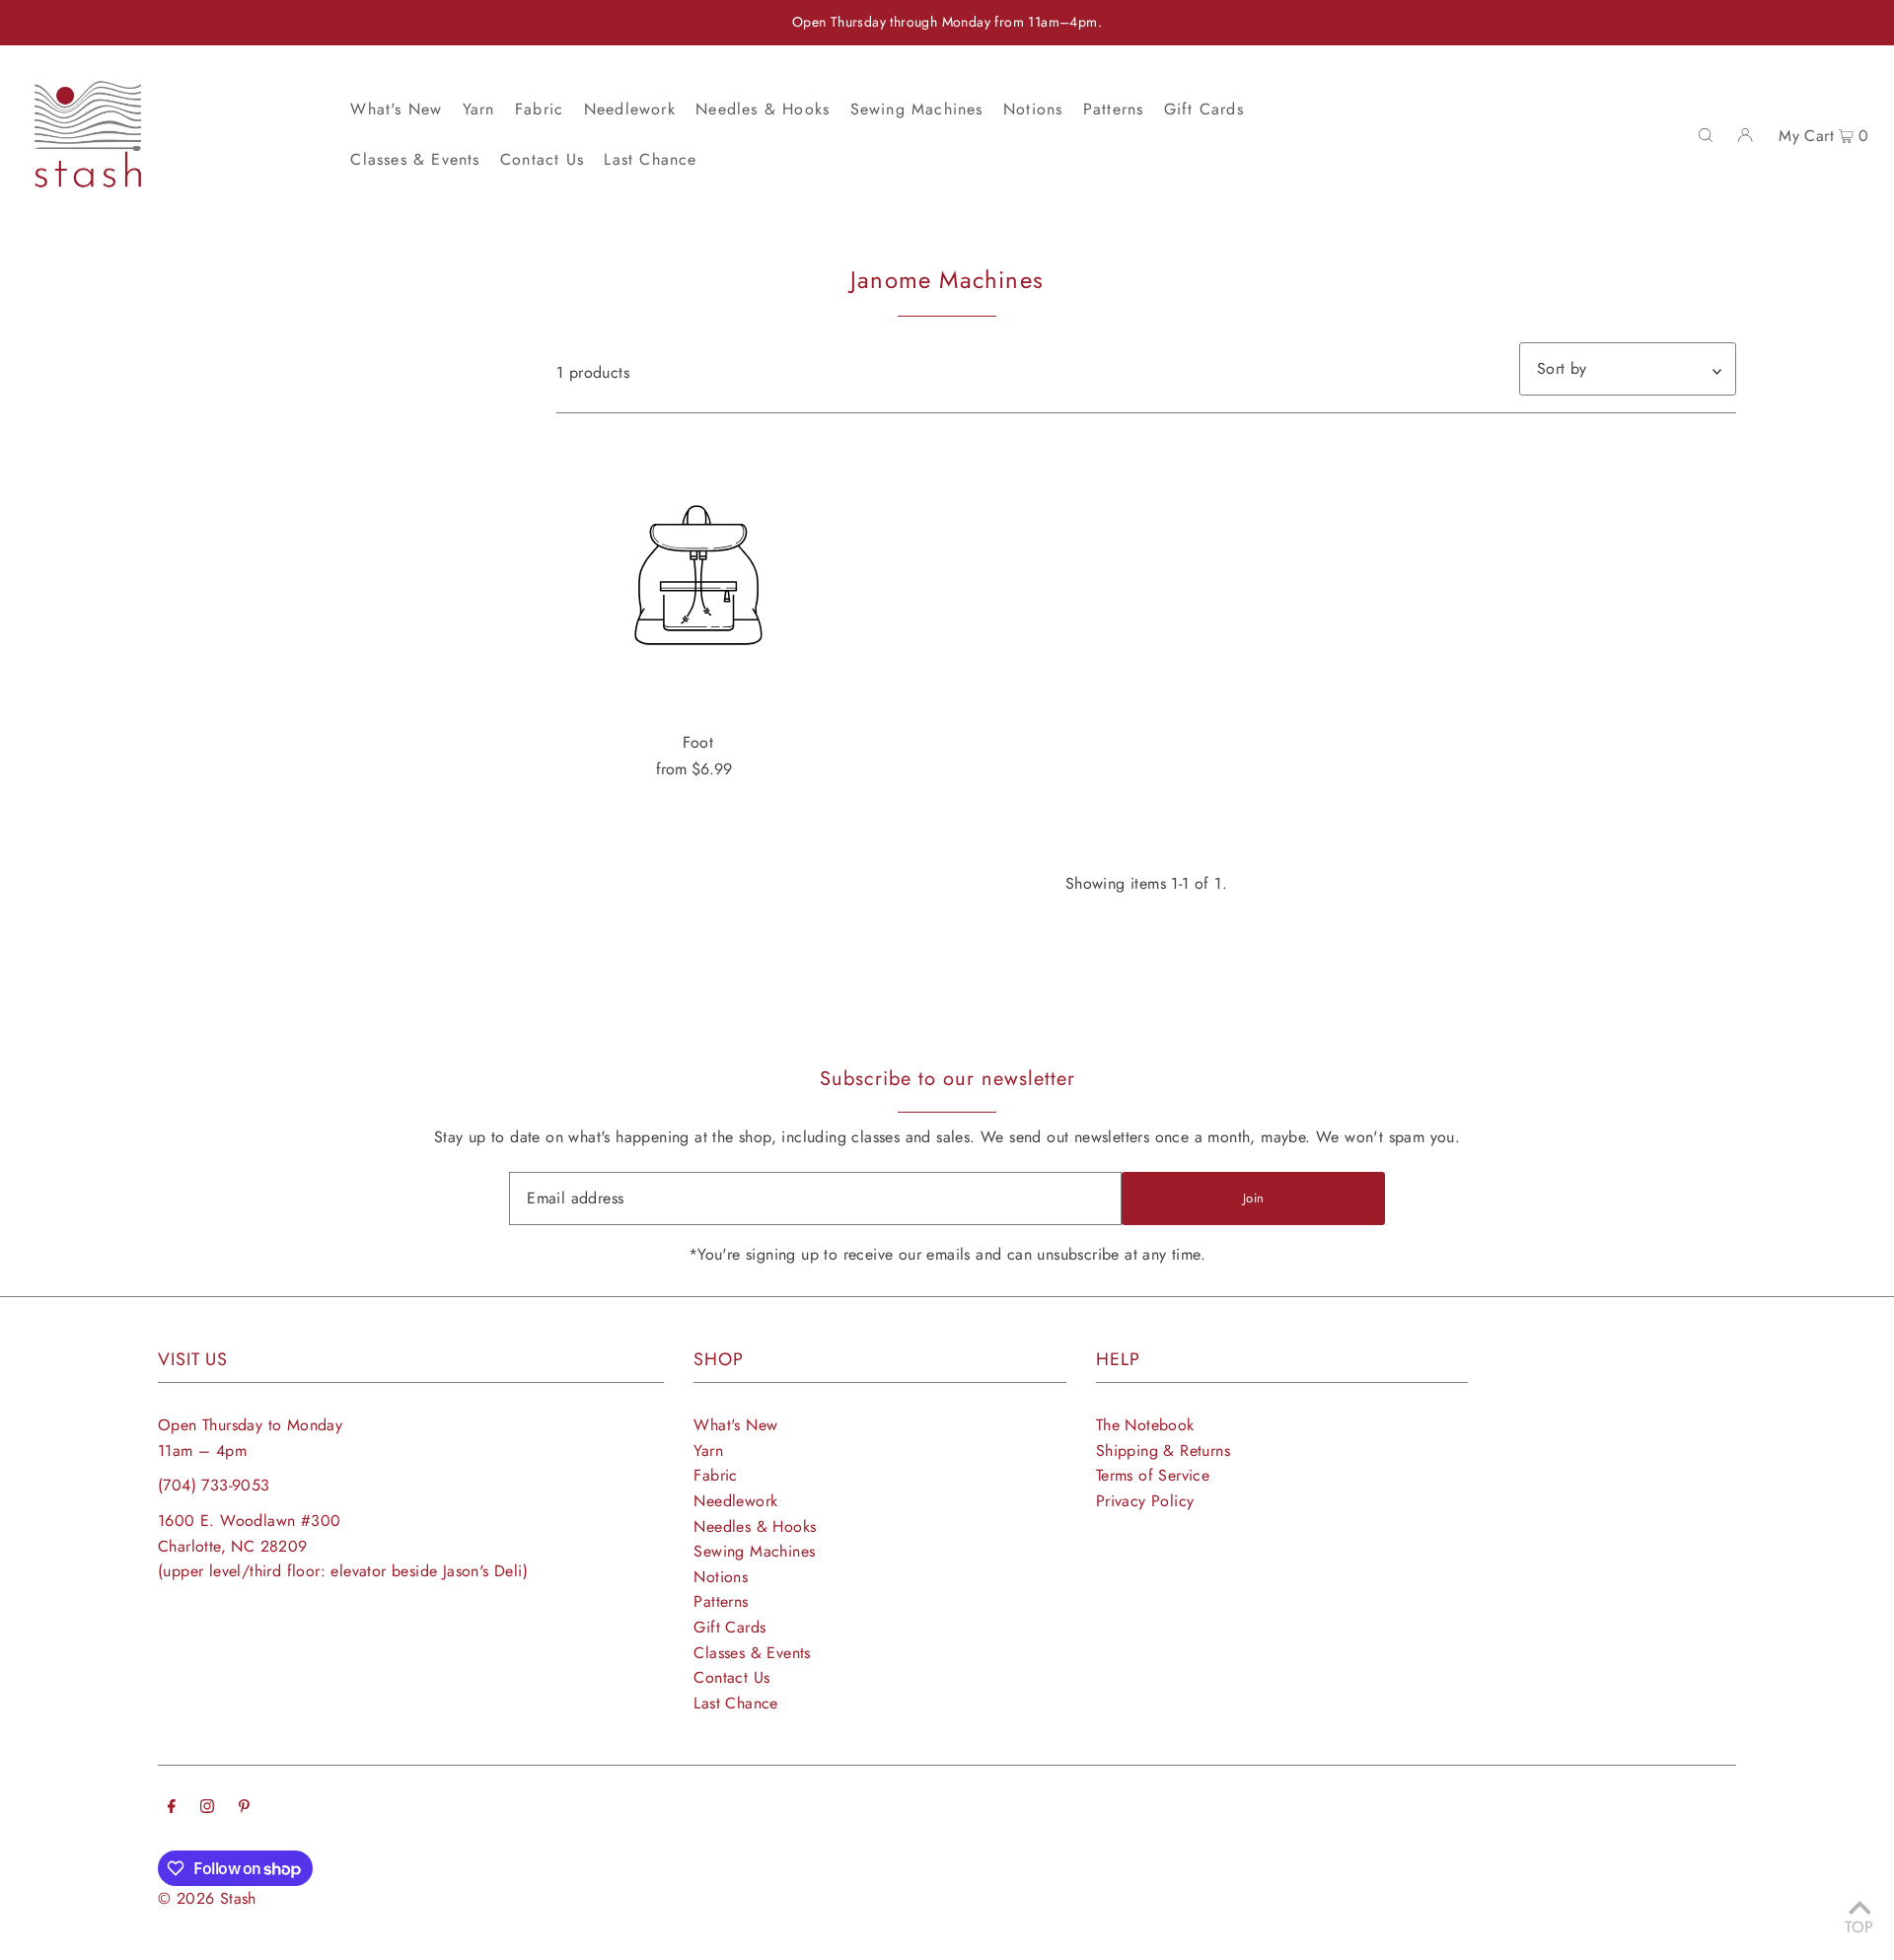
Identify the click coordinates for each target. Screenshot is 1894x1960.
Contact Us (731, 1677)
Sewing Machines (754, 1551)
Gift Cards (729, 1627)
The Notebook (1145, 1425)
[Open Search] (1706, 134)
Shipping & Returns (1163, 1451)
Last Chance (735, 1703)
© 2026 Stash (207, 1898)
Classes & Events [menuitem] (415, 159)
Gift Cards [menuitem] (1204, 109)
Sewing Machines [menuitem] (917, 109)
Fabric (715, 1475)
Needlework (735, 1501)
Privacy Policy (1145, 1501)
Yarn (708, 1451)
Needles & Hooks (755, 1526)
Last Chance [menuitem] (650, 159)
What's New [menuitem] (396, 109)
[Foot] (698, 575)
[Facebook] (172, 1808)
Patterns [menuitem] (1114, 109)
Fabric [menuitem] (539, 109)
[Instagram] (207, 1808)
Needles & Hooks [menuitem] (763, 109)
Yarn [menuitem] (479, 109)
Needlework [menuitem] (630, 109)
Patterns (721, 1601)
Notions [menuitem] (1033, 109)
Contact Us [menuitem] (542, 159)
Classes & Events (752, 1653)
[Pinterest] (244, 1808)
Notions (721, 1577)
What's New (735, 1425)
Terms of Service (1153, 1475)
